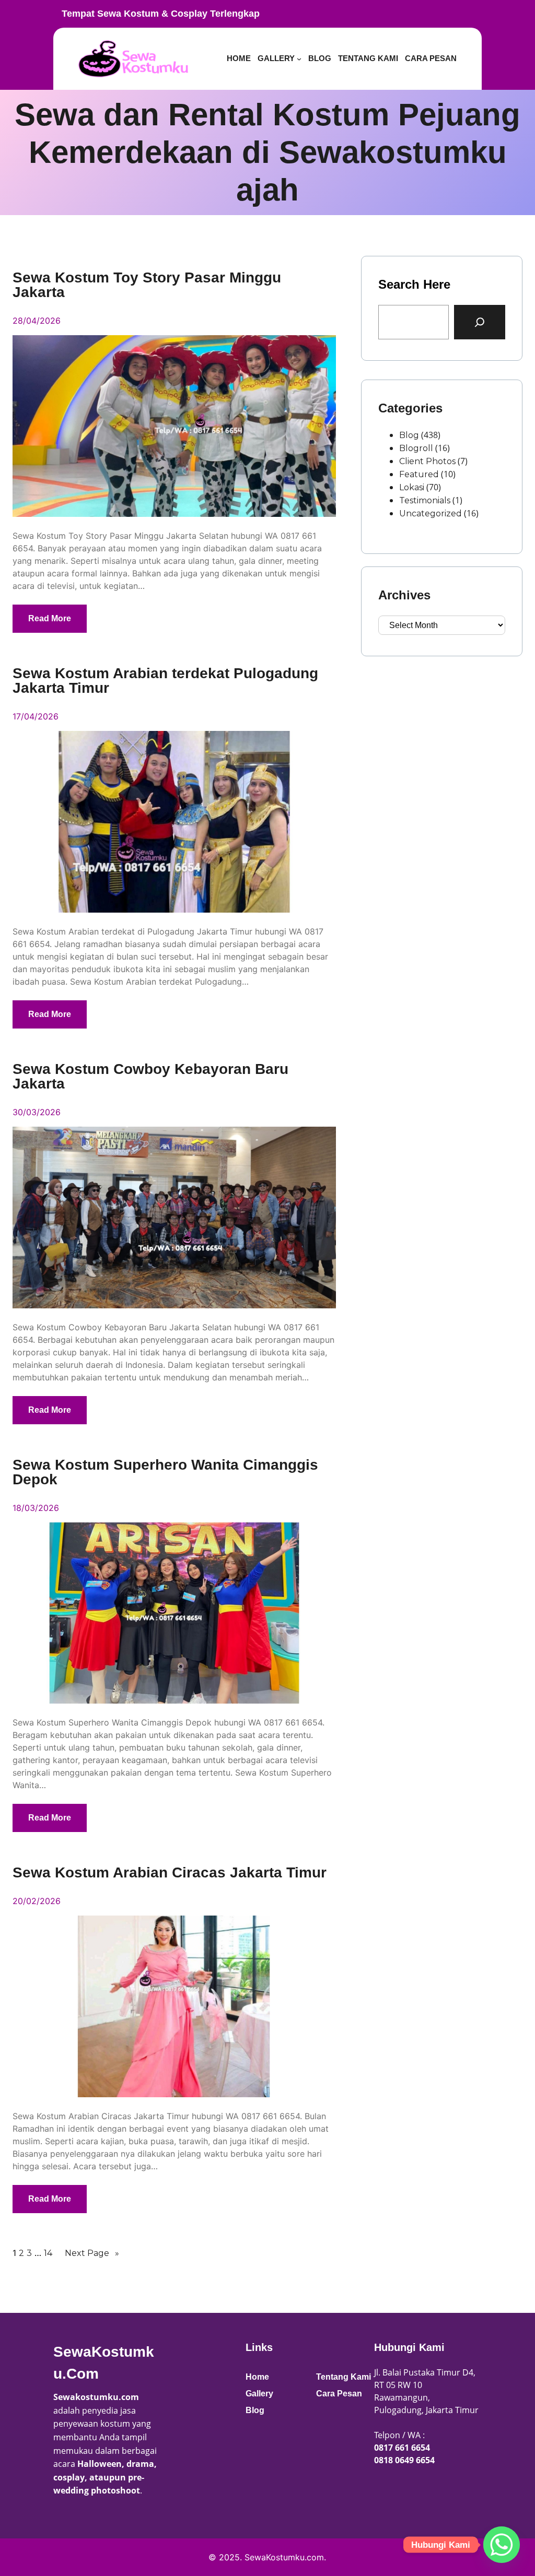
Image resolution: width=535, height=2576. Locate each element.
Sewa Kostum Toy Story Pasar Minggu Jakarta (147, 285)
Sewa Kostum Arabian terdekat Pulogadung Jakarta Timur (165, 681)
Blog (409, 435)
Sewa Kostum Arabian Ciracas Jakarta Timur (170, 1873)
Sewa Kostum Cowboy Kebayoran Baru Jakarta (150, 1077)
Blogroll (416, 448)
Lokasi (412, 487)
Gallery (259, 2394)
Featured (419, 474)
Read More (50, 618)
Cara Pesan (339, 2394)
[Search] (480, 322)
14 (48, 2253)
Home (257, 2377)
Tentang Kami (344, 2377)
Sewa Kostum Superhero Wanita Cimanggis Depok (165, 1472)
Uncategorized (431, 513)
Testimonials (425, 500)
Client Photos (427, 461)
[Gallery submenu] (299, 59)
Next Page (92, 2253)
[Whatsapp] (502, 2545)
